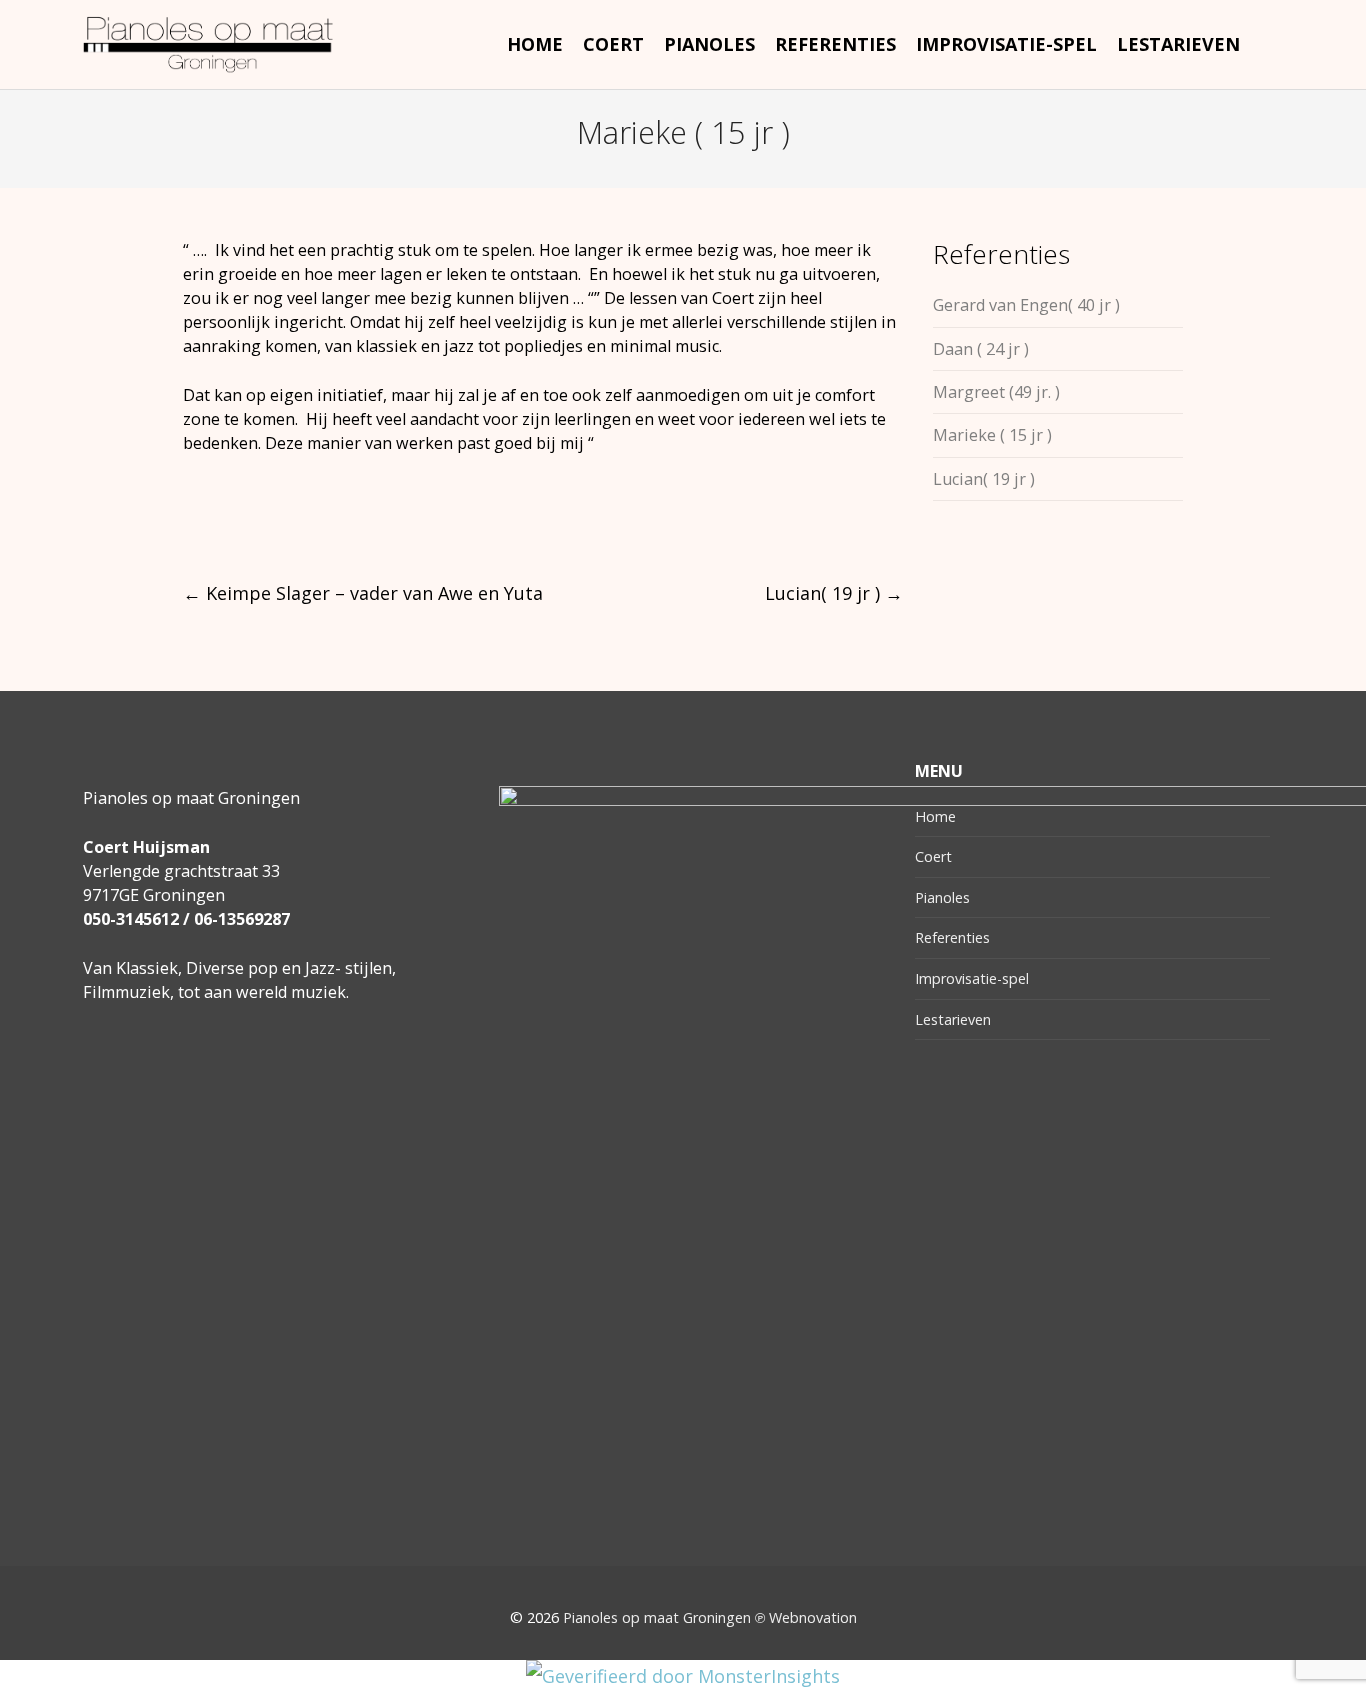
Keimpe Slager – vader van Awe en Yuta (363, 593)
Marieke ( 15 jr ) (992, 435)
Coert (933, 856)
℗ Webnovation (806, 1617)
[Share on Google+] (265, 519)
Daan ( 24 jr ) (981, 349)
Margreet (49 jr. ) (996, 392)
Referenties (952, 937)
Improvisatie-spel (972, 978)
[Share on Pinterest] (339, 519)
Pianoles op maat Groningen (657, 1617)
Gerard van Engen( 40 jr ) (1026, 305)
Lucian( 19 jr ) (834, 593)
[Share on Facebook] (191, 519)
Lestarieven (953, 1019)
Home (935, 816)
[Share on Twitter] (228, 519)
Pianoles (942, 897)
